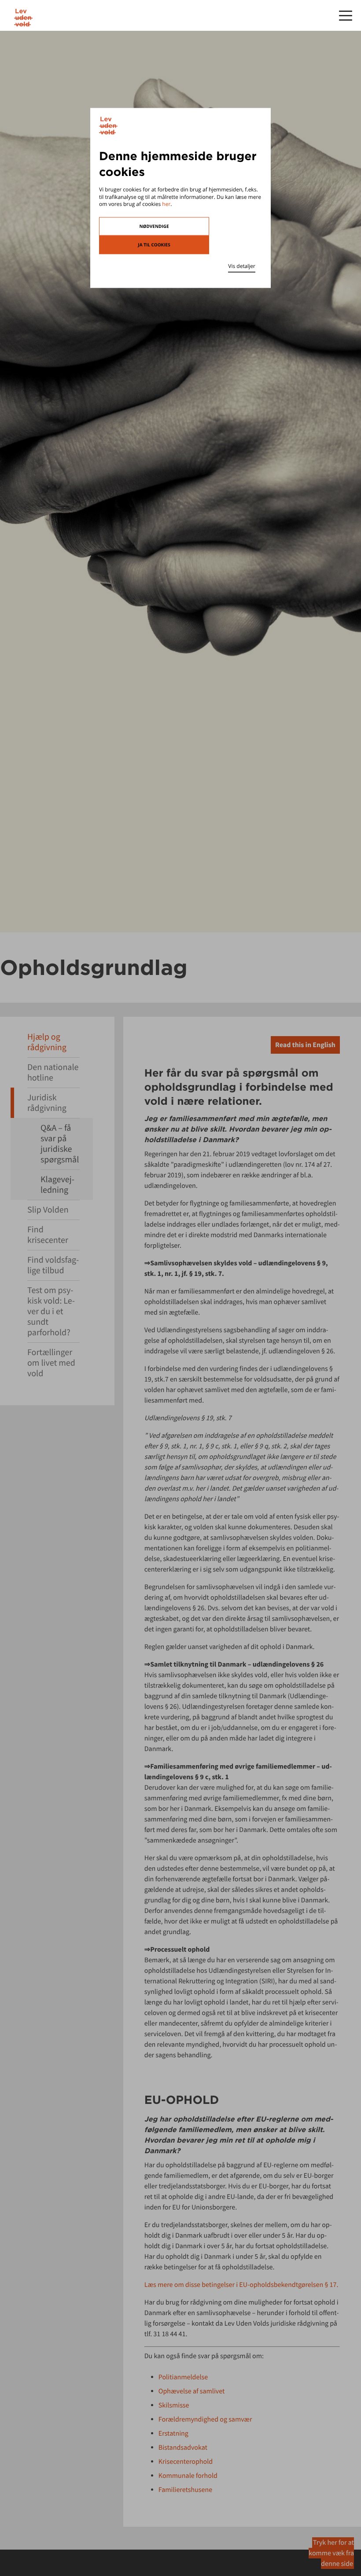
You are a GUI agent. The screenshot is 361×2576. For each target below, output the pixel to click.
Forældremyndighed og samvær (205, 2419)
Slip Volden (48, 1210)
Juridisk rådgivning (47, 1103)
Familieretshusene (185, 2490)
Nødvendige (154, 227)
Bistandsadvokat (183, 2448)
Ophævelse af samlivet (192, 2391)
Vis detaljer (242, 266)
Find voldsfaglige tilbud (53, 1265)
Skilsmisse (174, 2405)
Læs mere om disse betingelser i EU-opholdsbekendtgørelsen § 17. (241, 2285)
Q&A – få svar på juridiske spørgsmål (60, 1144)
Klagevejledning (57, 1185)
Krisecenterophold (186, 2462)
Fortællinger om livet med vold (51, 1363)
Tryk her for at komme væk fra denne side (331, 2553)
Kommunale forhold (188, 2476)
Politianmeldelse (183, 2377)
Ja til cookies (154, 245)
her (166, 204)
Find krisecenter (48, 1235)
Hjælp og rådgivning (47, 1042)
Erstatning (173, 2433)
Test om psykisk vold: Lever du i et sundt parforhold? (51, 1311)
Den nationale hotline (53, 1072)
